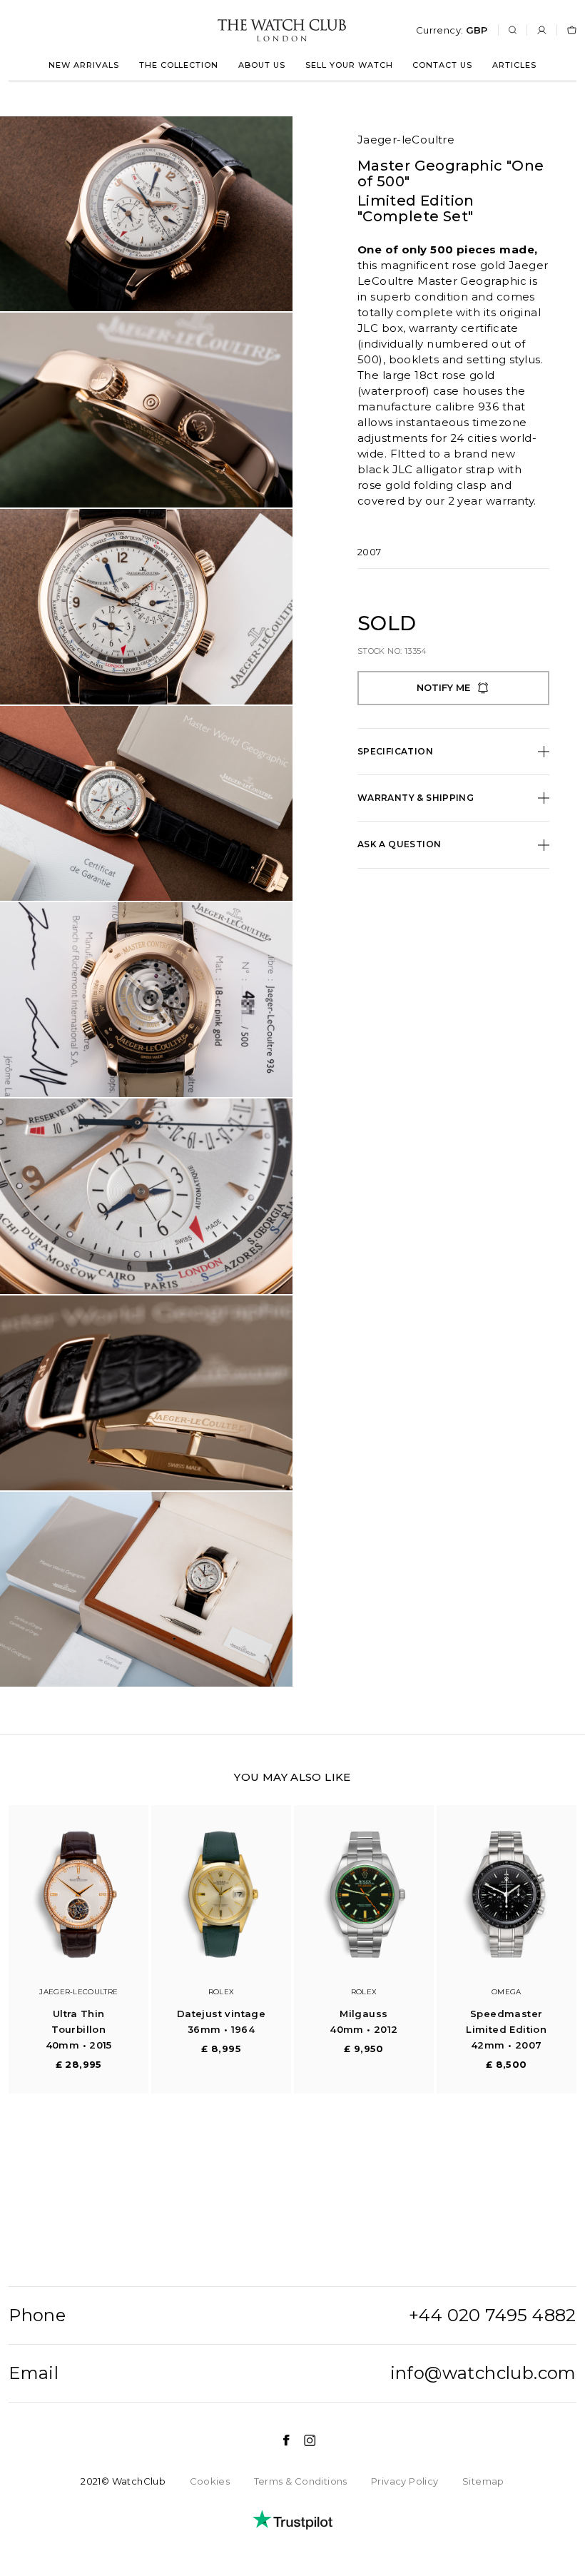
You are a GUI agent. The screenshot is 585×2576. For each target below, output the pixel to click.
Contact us (442, 65)
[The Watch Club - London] (205, 30)
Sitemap (483, 2481)
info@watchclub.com (483, 2373)
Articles (514, 65)
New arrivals (84, 65)
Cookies (210, 2481)
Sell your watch (349, 65)
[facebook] (279, 2440)
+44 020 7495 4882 (493, 2315)
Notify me (443, 687)
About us (262, 65)
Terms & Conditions (301, 2481)
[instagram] (303, 2440)
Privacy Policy (405, 2481)
